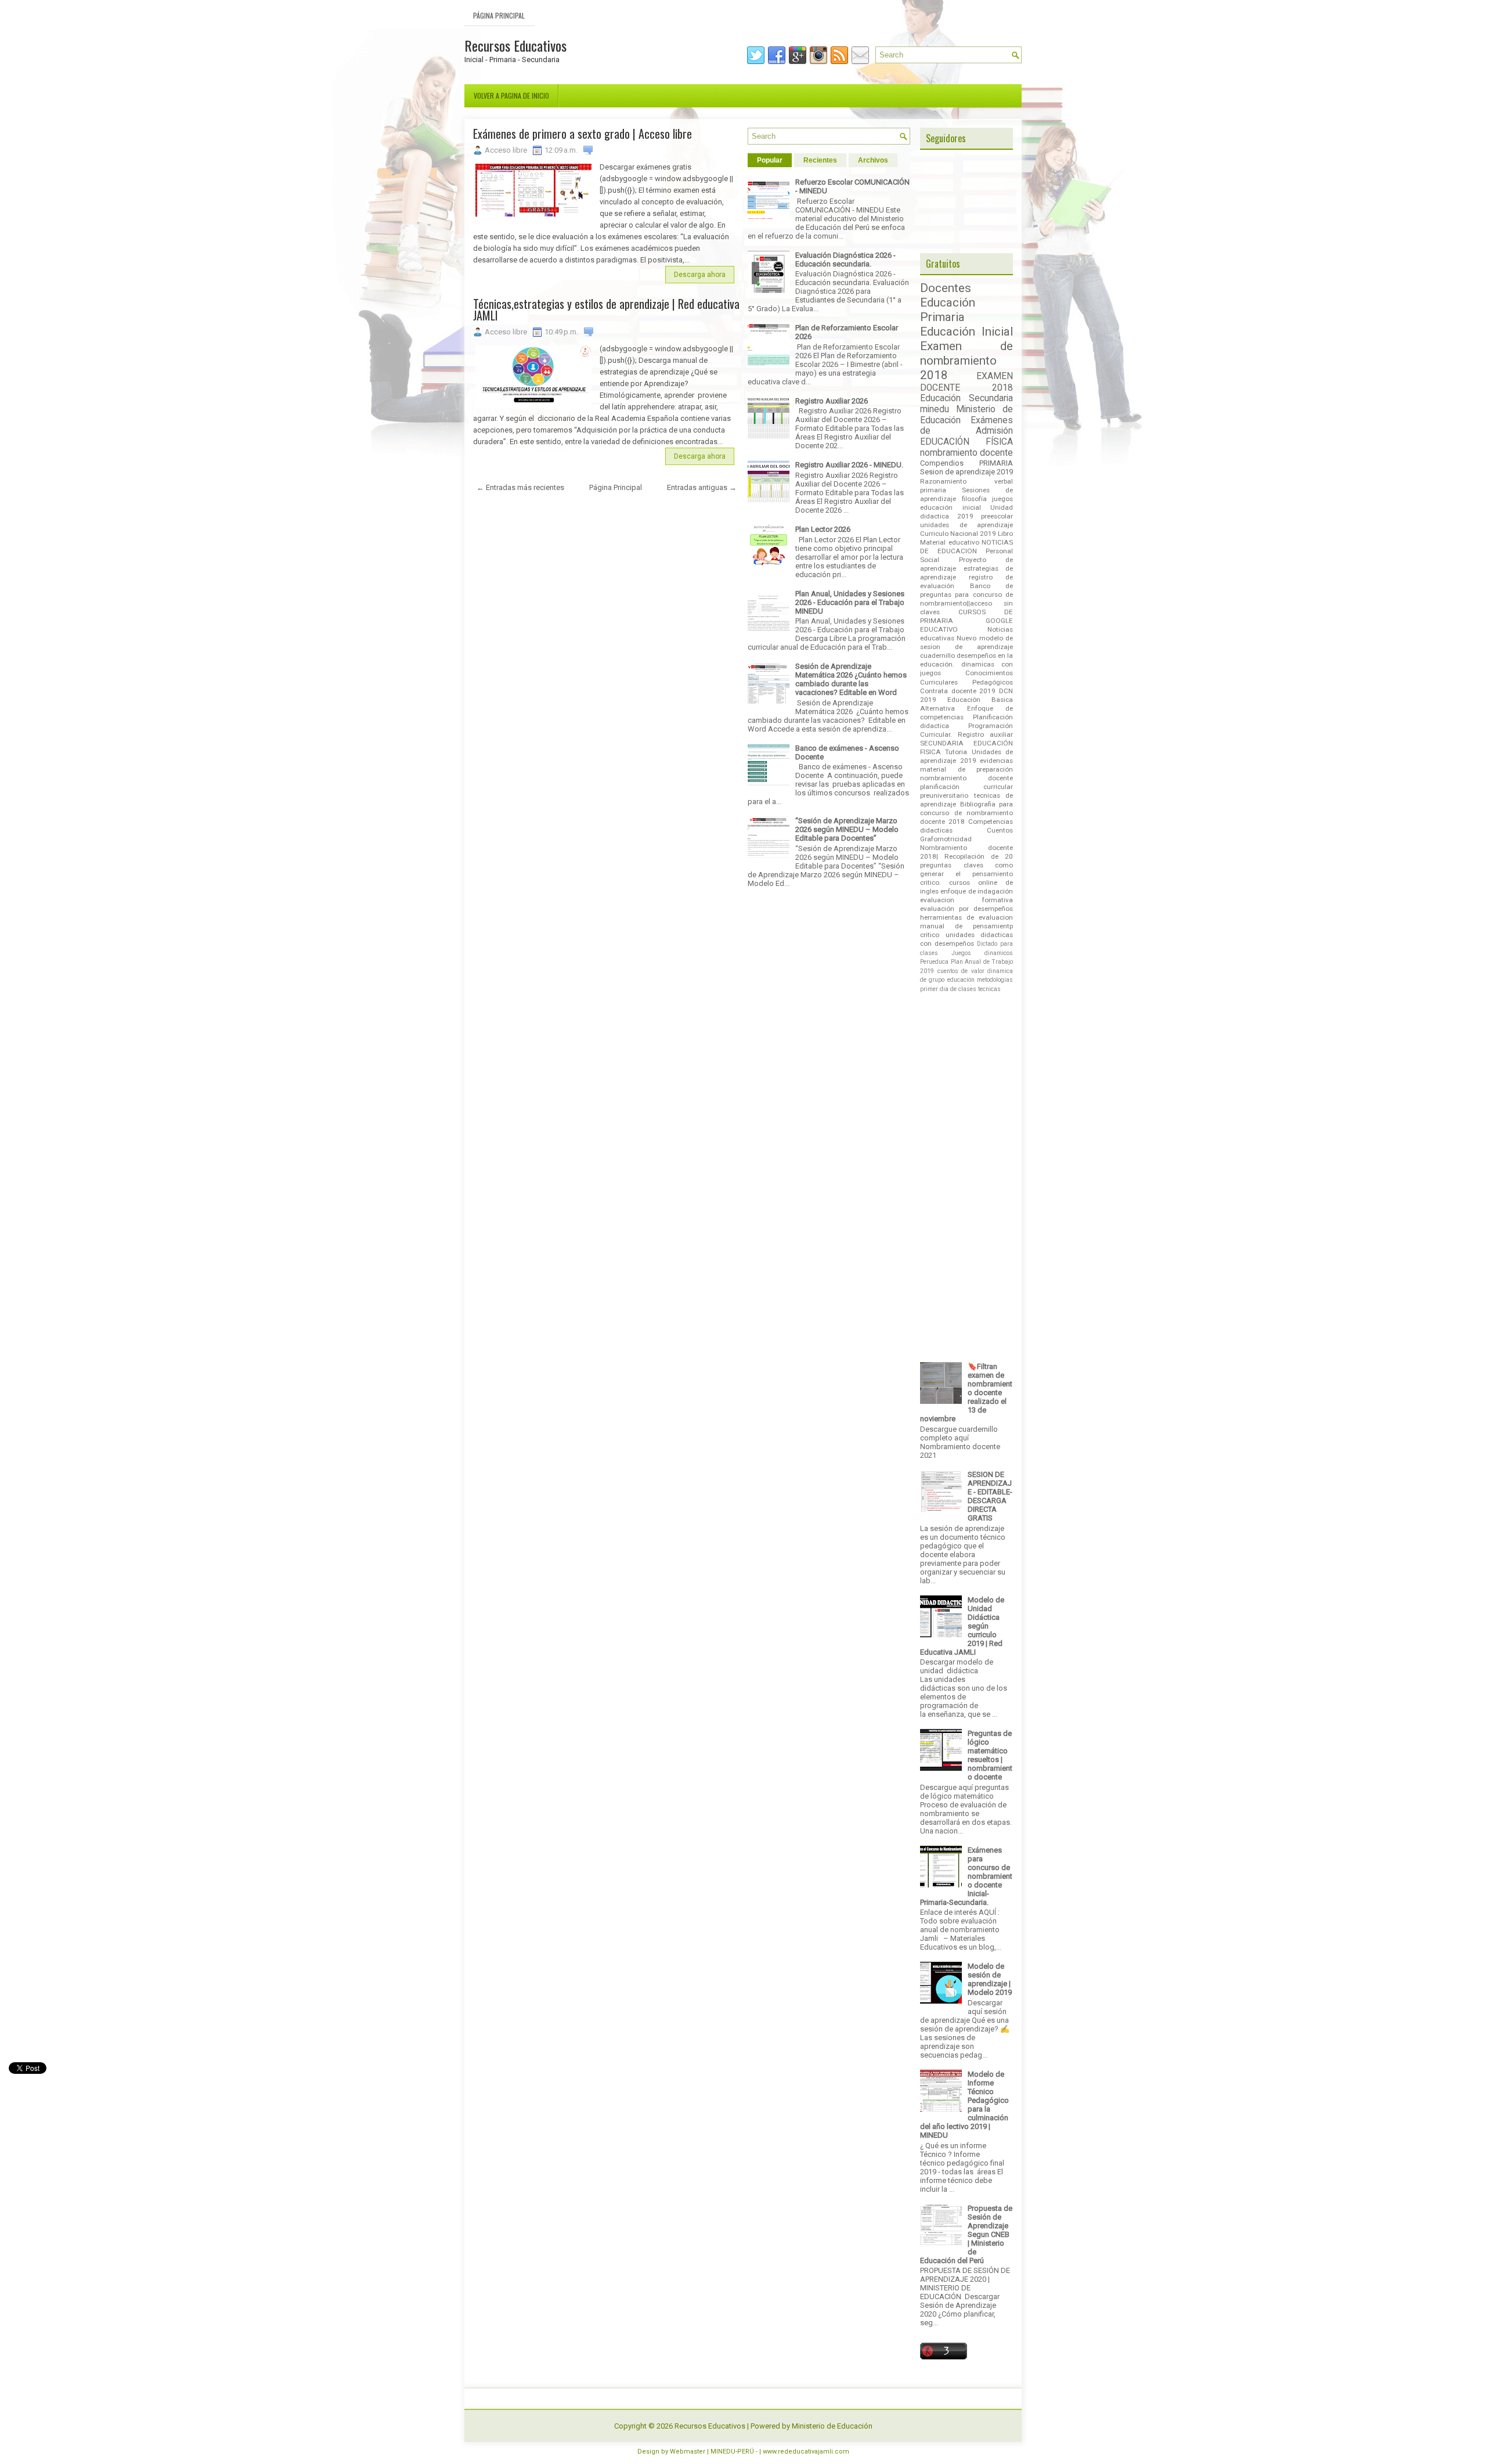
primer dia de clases (948, 989)
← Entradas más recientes (520, 487)
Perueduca (934, 962)
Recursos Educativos (515, 45)
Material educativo (950, 542)
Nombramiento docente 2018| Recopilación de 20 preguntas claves (966, 856)
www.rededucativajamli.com (806, 2452)
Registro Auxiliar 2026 (832, 401)
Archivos (873, 160)
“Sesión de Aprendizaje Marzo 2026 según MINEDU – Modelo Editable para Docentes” (847, 829)
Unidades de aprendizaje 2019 (966, 756)
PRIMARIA (996, 463)
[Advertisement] (607, 1080)
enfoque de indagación (977, 891)
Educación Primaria (948, 310)
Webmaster (688, 2452)
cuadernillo (937, 655)
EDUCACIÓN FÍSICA (966, 442)
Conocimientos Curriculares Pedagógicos (966, 677)
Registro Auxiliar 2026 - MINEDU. (849, 465)
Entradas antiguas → (702, 487)
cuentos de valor (961, 971)
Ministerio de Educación (832, 2426)
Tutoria (956, 752)
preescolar (997, 516)
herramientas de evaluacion (966, 917)
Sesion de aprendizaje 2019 (966, 472)
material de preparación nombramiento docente (966, 774)
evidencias (996, 761)
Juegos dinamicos (982, 953)
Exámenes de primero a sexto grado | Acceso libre (583, 134)
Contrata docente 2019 (958, 691)
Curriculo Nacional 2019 (958, 534)
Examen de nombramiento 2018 (966, 361)
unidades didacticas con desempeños (966, 939)
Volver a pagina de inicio (511, 96)
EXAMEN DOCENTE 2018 (966, 382)
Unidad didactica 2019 (966, 512)
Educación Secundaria (966, 398)
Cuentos (1000, 830)
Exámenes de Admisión (966, 426)
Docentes (946, 288)
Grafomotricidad (946, 839)
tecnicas (989, 989)
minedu (935, 409)
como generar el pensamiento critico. (966, 874)
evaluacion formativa (966, 900)
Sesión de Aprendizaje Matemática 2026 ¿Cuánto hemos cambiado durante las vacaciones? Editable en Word (851, 679)
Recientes (820, 160)
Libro (1005, 534)
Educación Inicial (966, 332)
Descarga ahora (700, 275)
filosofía (974, 499)
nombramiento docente (966, 453)
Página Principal (499, 15)
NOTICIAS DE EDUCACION (966, 547)
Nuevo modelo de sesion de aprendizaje (966, 642)
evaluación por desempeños (966, 909)
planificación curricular (966, 787)
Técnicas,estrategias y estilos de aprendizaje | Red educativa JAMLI (606, 309)
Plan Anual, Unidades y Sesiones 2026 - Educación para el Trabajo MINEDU (850, 602)
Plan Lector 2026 (823, 529)
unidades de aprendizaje (966, 525)
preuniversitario (944, 795)
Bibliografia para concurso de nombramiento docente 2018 (966, 813)
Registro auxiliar (985, 734)
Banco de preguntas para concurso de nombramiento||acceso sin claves (966, 599)
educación (961, 980)
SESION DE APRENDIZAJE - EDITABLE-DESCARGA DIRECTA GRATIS (990, 1496)
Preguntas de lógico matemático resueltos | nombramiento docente (990, 1755)
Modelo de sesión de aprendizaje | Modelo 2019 (990, 1979)
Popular (770, 160)
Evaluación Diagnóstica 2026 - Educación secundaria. (845, 260)
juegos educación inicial (966, 503)
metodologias (995, 980)
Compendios (942, 463)
